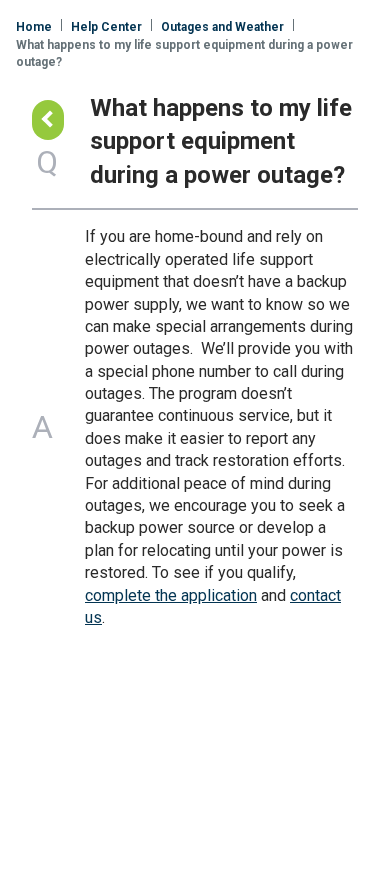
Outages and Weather (222, 27)
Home (34, 27)
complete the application (171, 595)
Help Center (106, 27)
